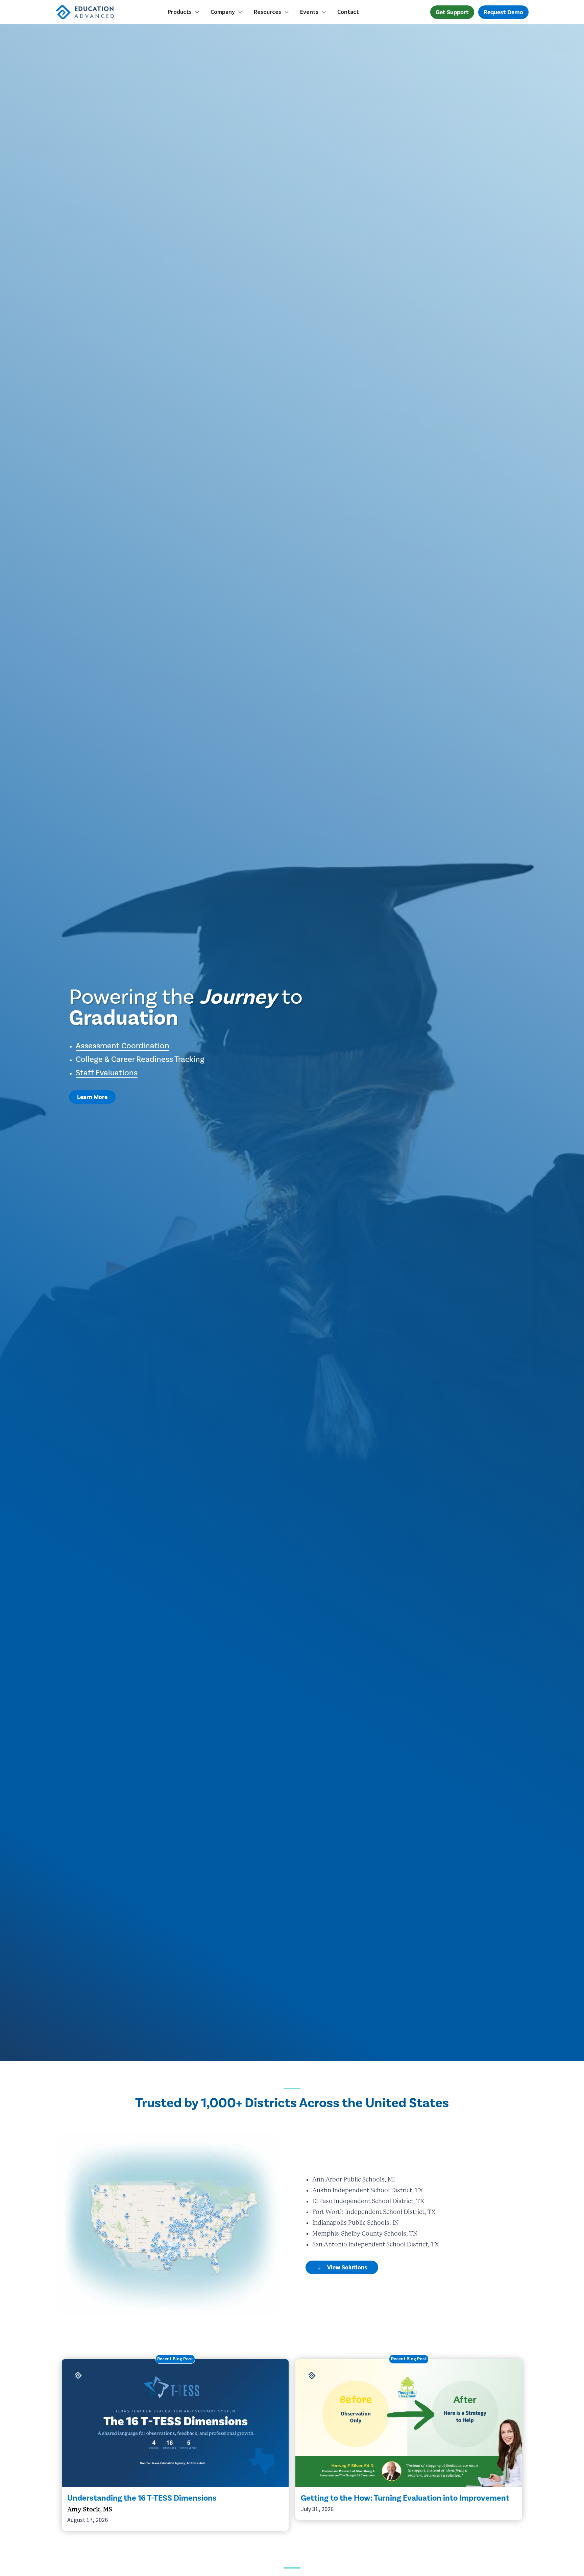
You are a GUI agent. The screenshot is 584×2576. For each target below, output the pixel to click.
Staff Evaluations (107, 1073)
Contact (348, 12)
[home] (99, 12)
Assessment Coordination (123, 1046)
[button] (184, 12)
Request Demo (503, 12)
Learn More (92, 1097)
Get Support (452, 12)
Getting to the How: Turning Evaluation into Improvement (405, 2498)
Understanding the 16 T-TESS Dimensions (142, 2498)
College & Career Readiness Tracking (140, 1059)
